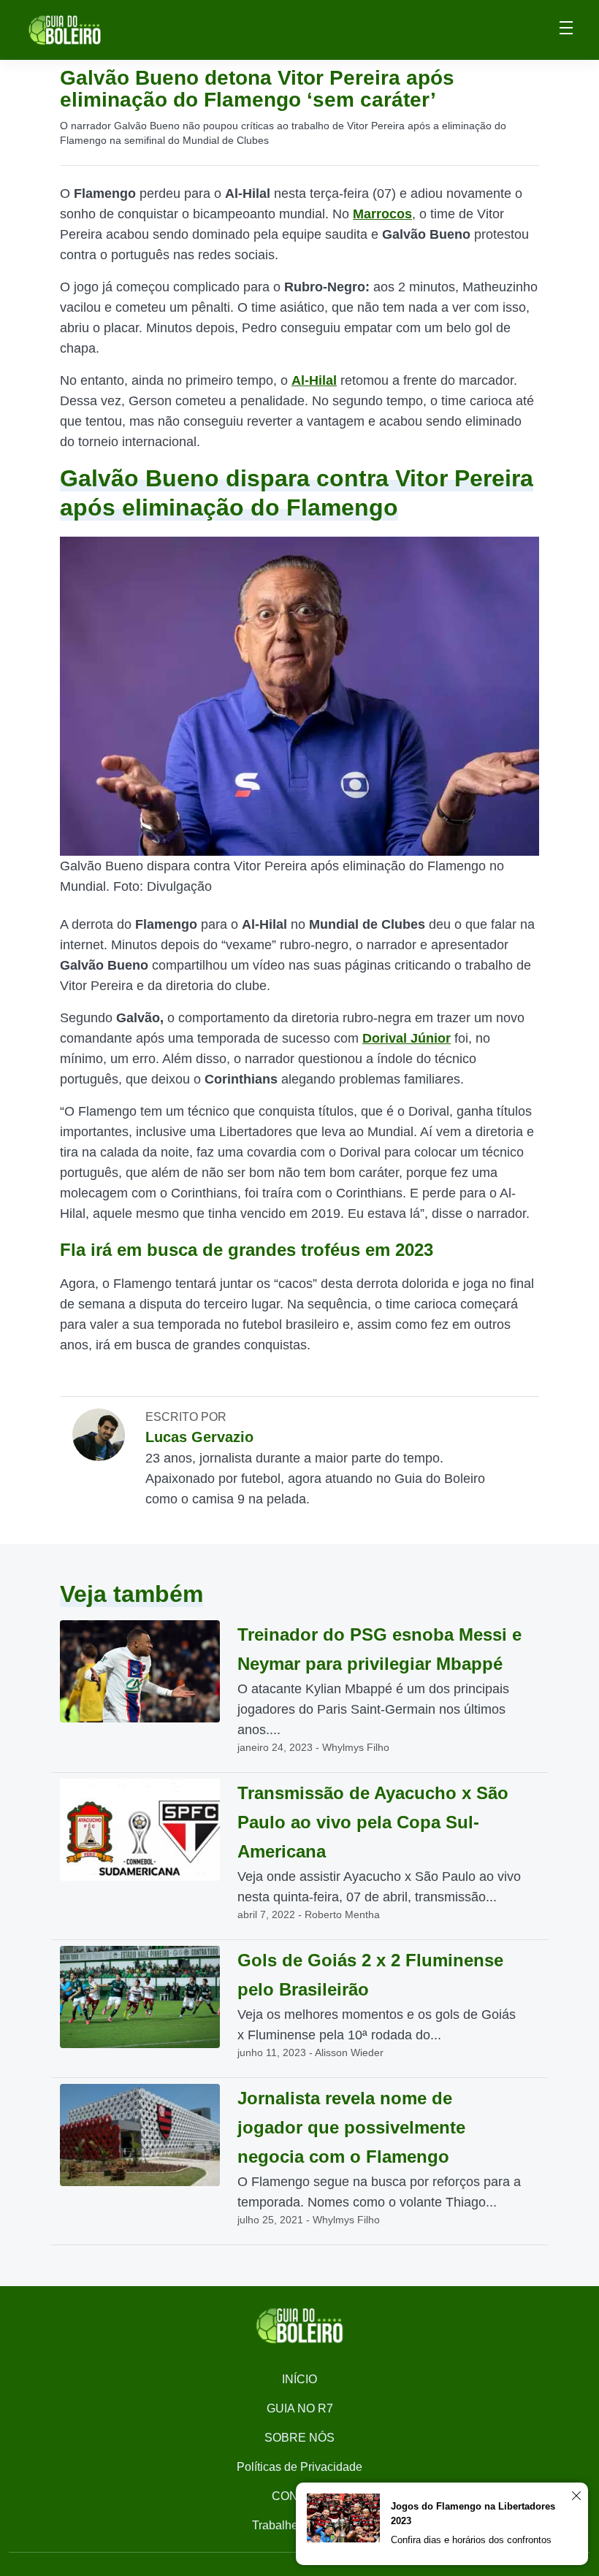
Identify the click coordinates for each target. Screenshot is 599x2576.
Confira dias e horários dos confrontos (471, 2540)
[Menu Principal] (566, 30)
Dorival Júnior (407, 1038)
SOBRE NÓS (299, 2438)
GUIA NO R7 (300, 2408)
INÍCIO (299, 2379)
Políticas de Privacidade (299, 2467)
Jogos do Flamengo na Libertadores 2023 (473, 2514)
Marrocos (382, 214)
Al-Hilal (314, 380)
